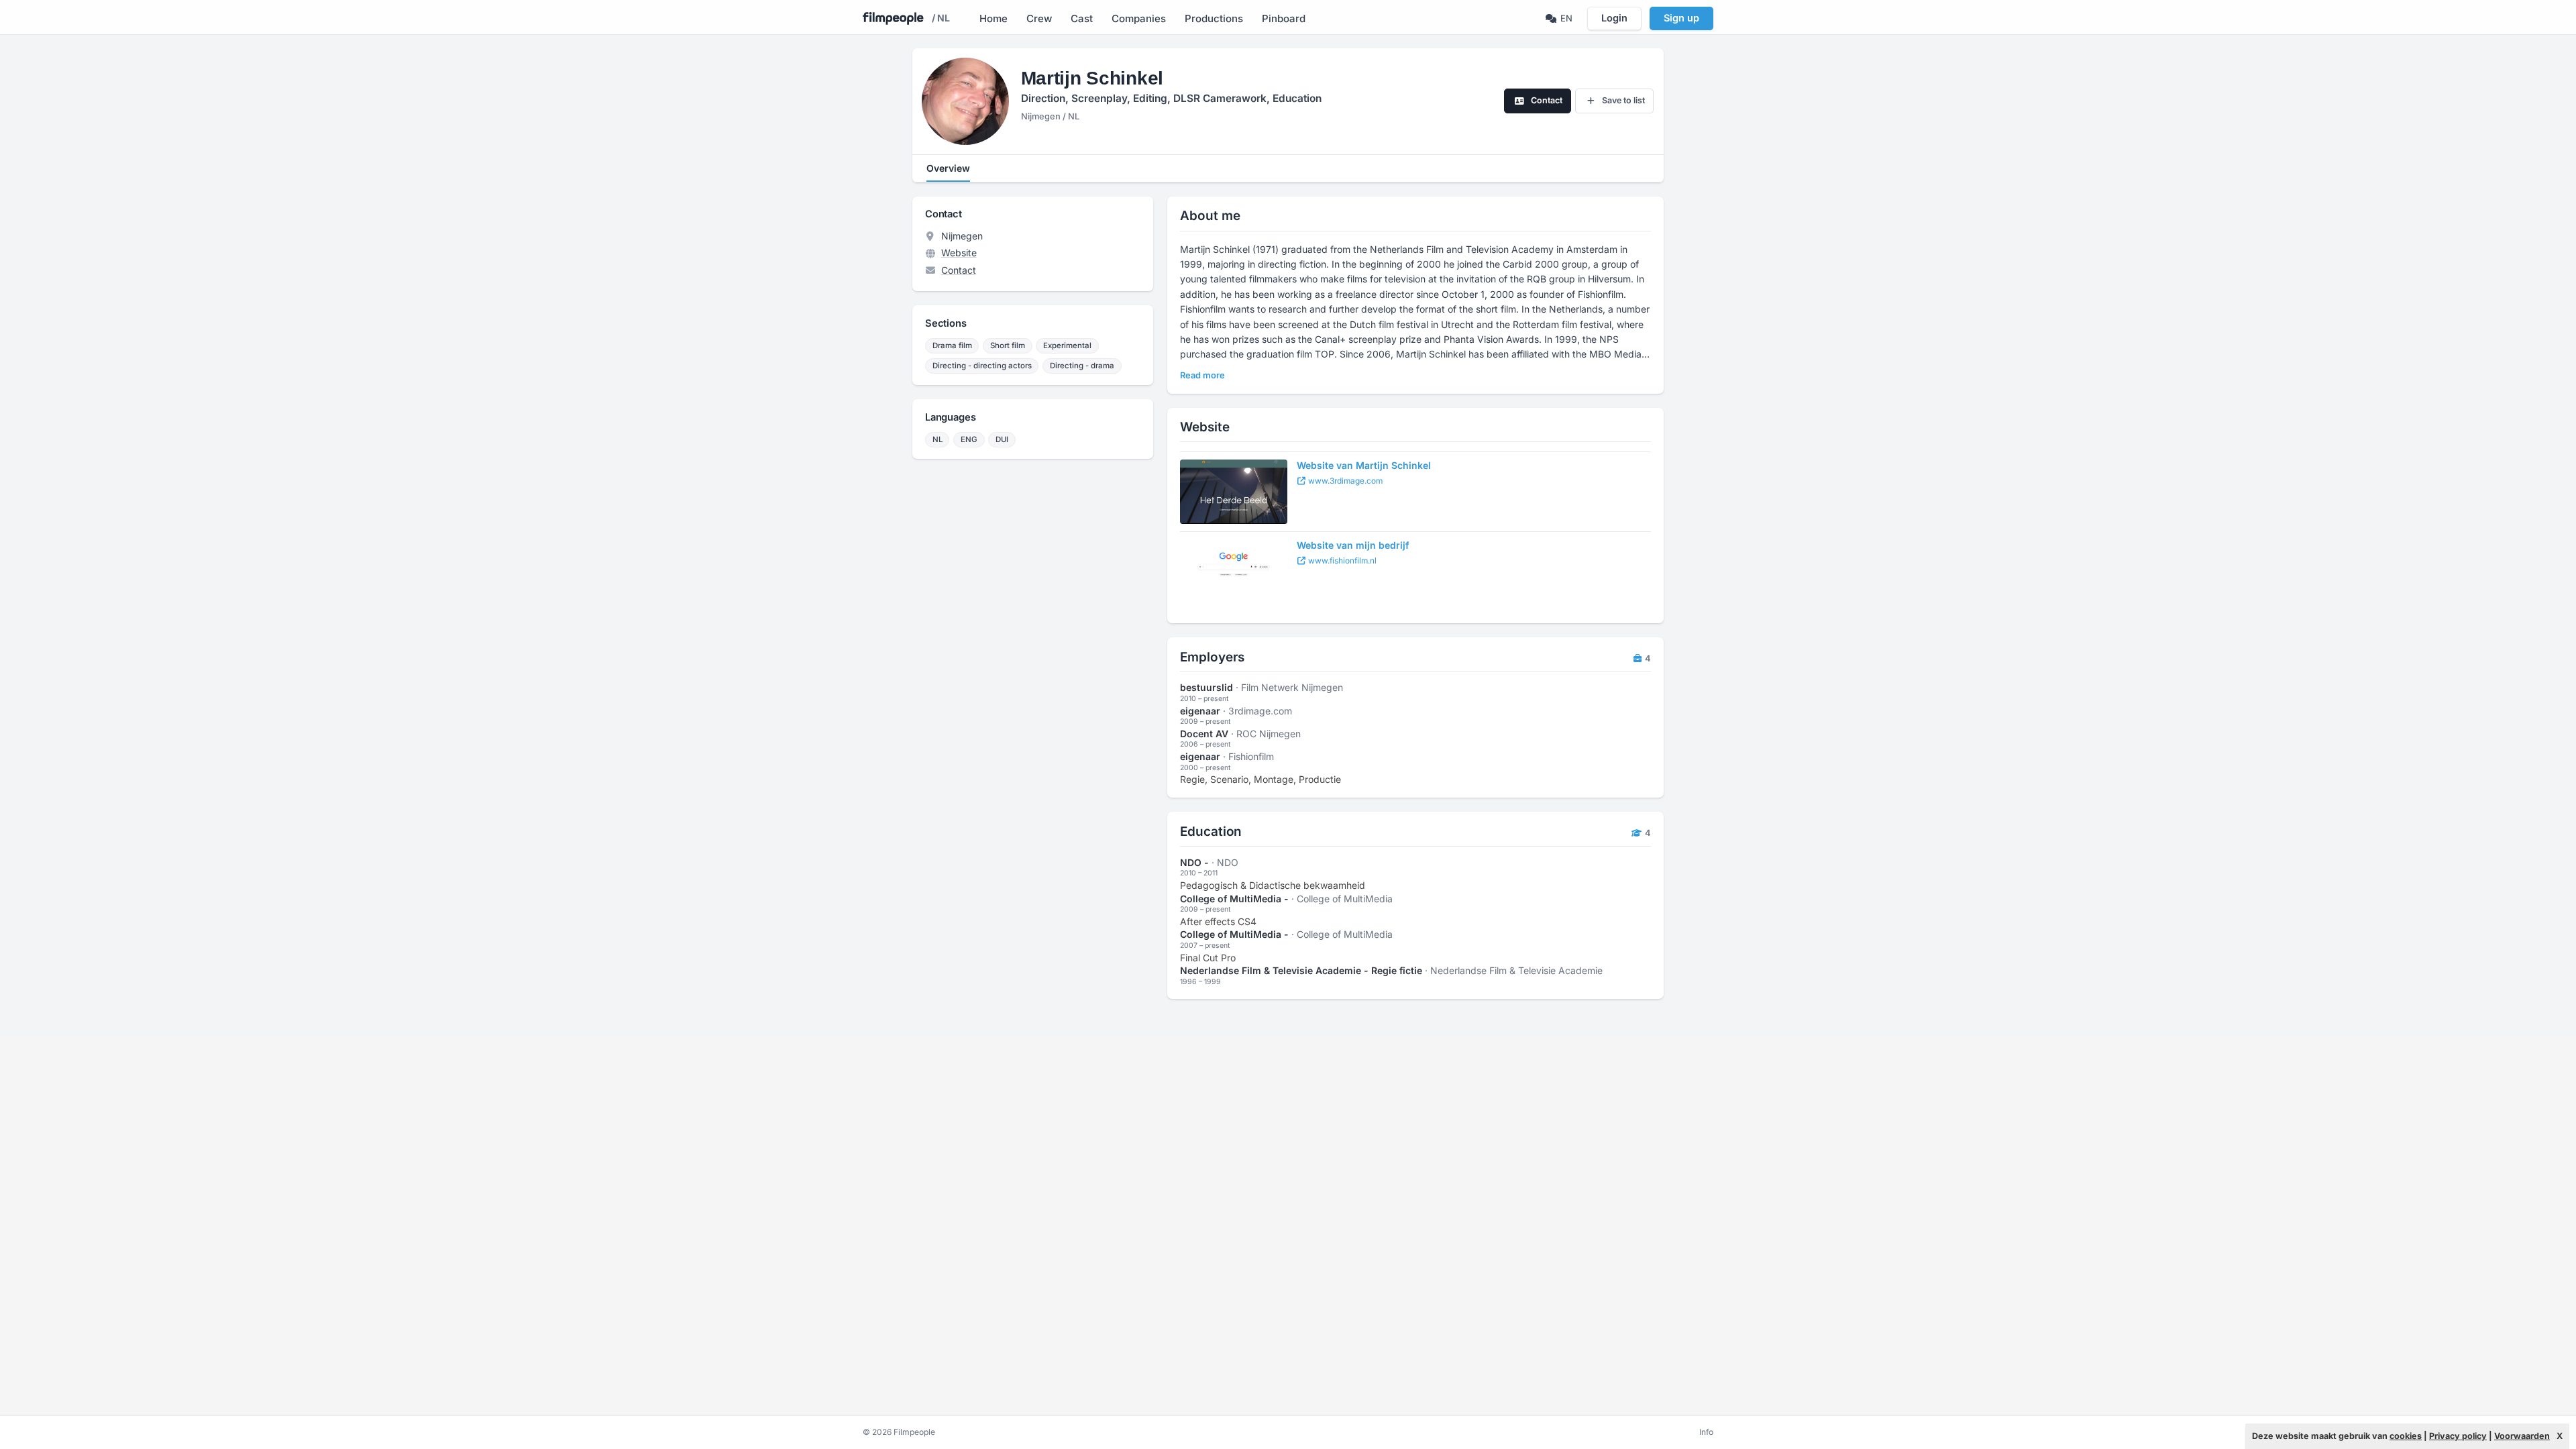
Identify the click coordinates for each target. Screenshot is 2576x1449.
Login (1614, 18)
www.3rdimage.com (1344, 481)
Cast (1082, 18)
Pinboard (1284, 18)
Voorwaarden (2522, 1436)
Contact (959, 270)
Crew (1039, 18)
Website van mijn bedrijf (1353, 545)
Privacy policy (2458, 1436)
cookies (2406, 1436)
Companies (1139, 18)
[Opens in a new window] (1234, 492)
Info (1706, 1432)
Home (994, 18)
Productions (1214, 18)
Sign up (1681, 18)
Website (959, 253)
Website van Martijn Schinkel (1364, 465)
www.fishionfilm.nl (1341, 560)
